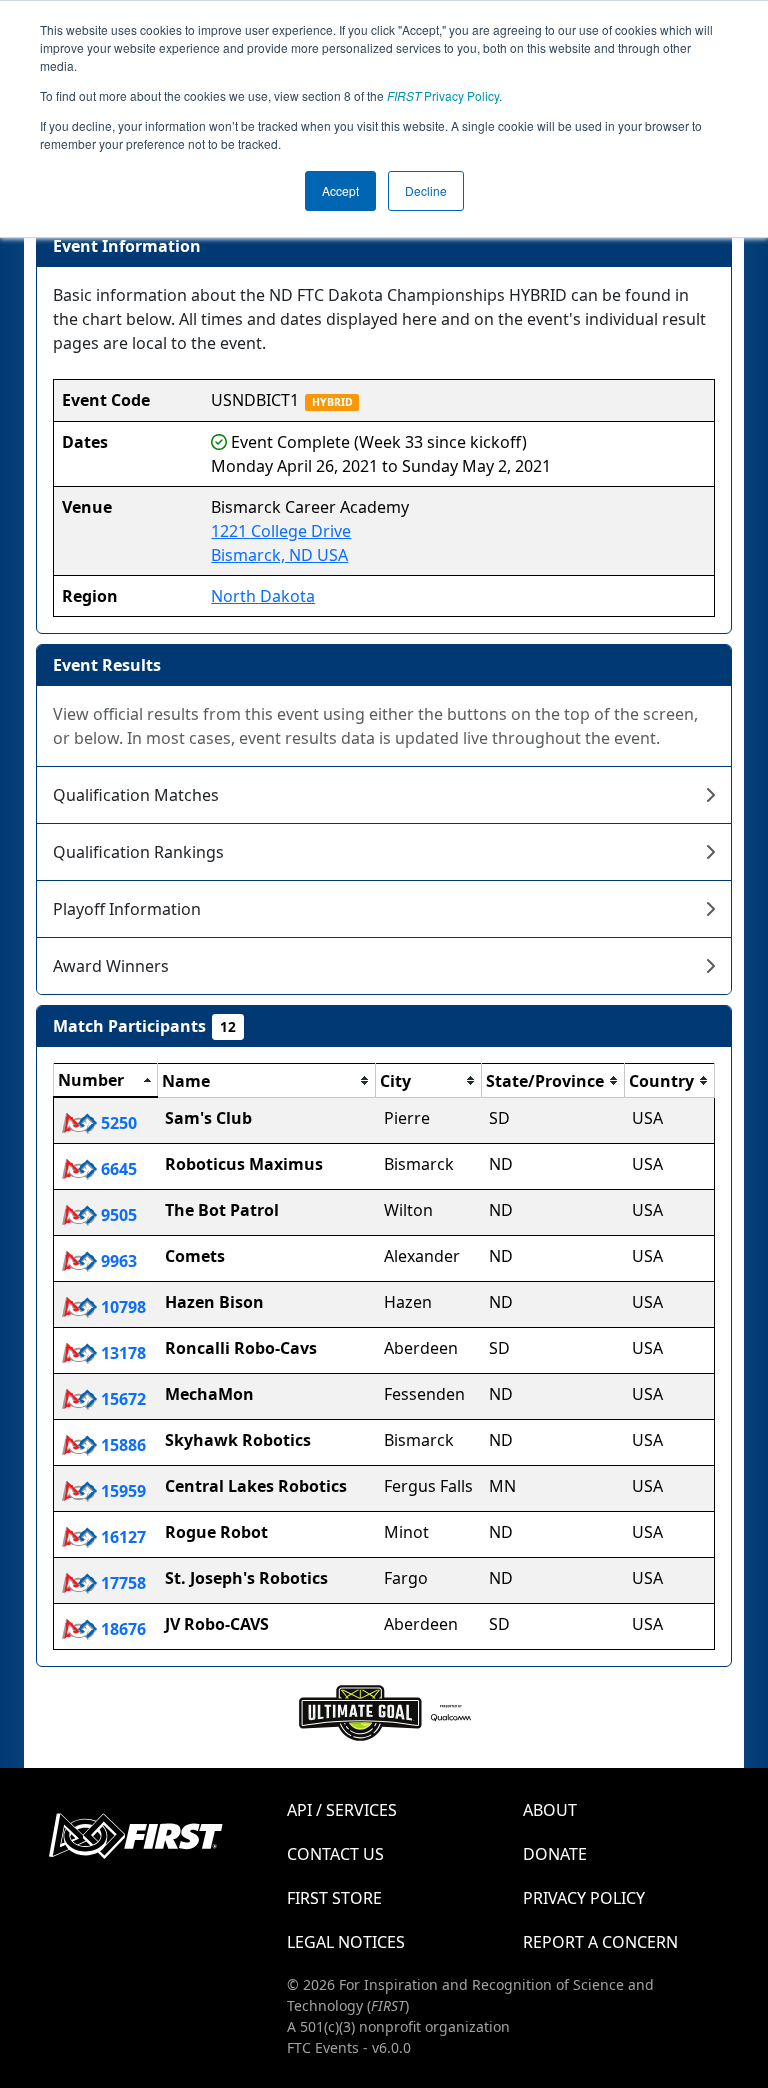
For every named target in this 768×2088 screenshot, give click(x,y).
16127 (121, 1537)
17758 (121, 1583)
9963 (117, 1261)
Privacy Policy (443, 95)
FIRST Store (334, 1898)
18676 (121, 1629)
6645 (117, 1169)
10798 (121, 1307)
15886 (121, 1445)
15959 (121, 1491)
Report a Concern (600, 1942)
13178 (121, 1353)
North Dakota (263, 596)
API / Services (342, 1810)
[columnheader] (106, 1081)
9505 (117, 1215)
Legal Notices (346, 1942)
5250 (117, 1123)
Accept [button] (340, 190)
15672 (121, 1399)
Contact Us (335, 1854)
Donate (555, 1854)
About (550, 1810)
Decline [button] (426, 190)
